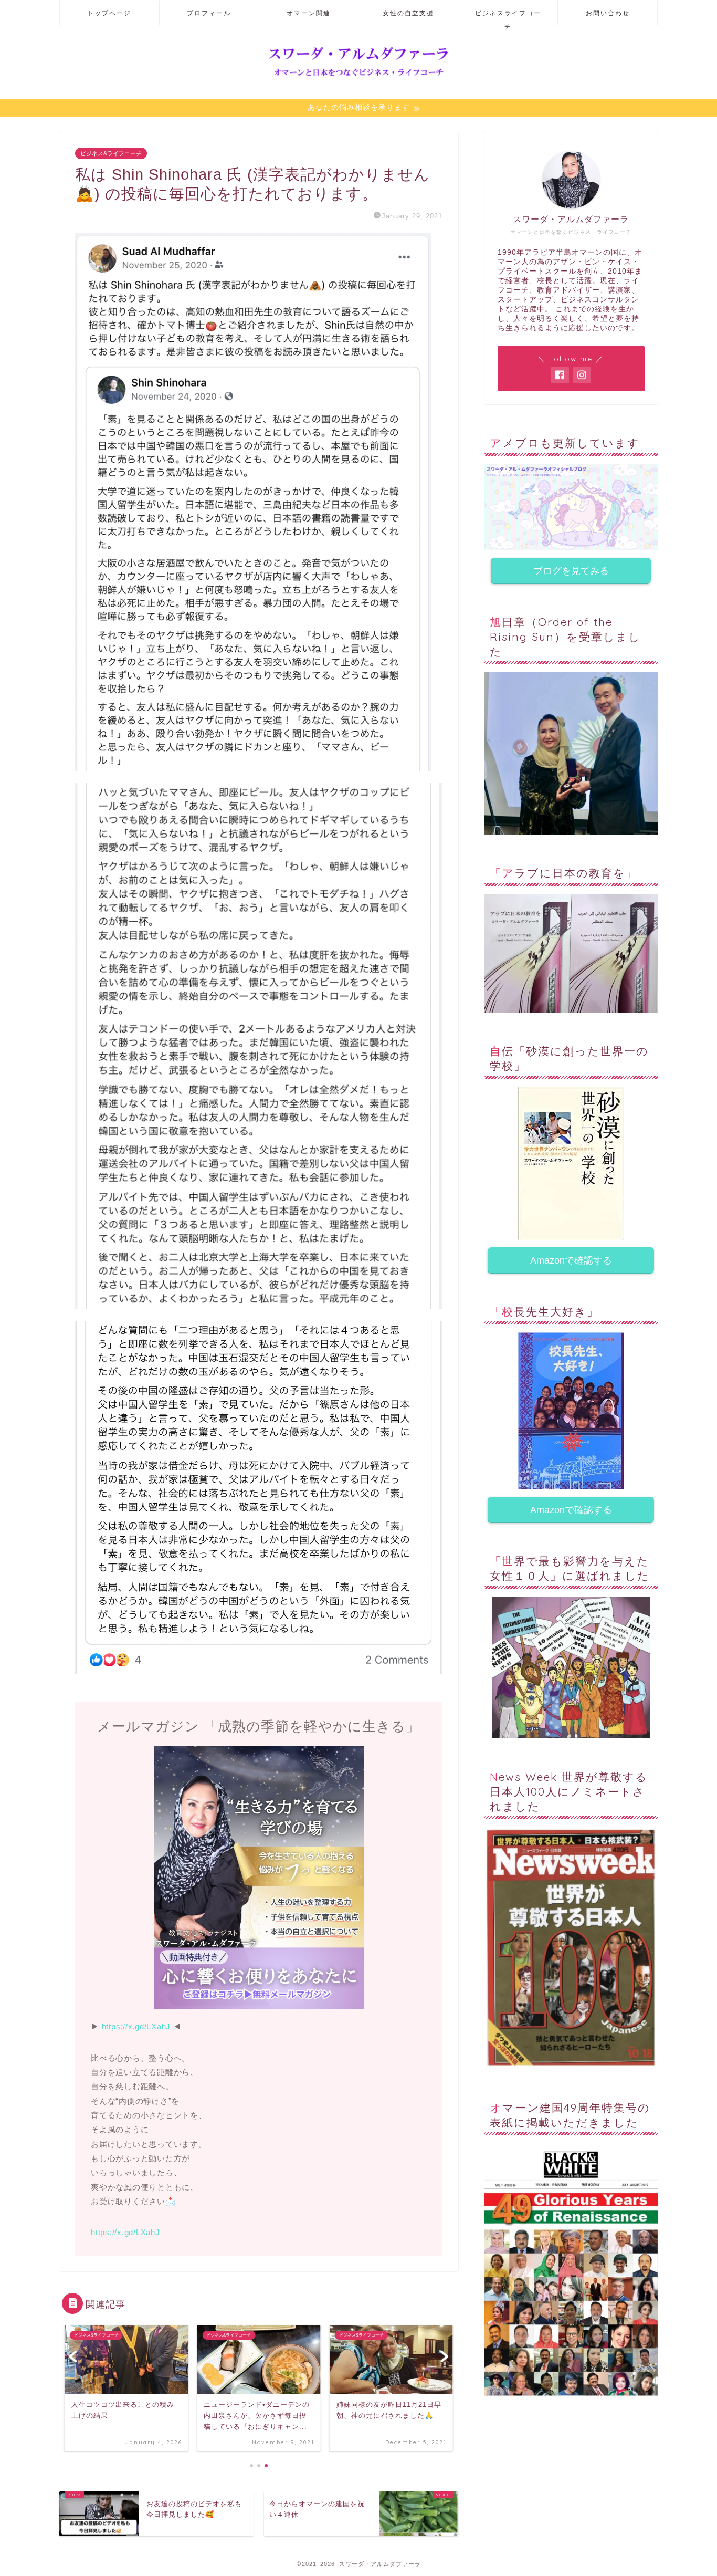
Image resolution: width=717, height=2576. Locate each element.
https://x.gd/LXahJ (136, 2026)
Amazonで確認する (571, 1260)
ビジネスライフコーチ (508, 17)
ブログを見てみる (571, 571)
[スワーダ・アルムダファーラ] (358, 76)
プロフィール (209, 13)
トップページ (109, 13)
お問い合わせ (608, 13)
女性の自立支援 (408, 13)
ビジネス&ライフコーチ (111, 153)
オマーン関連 (309, 13)
